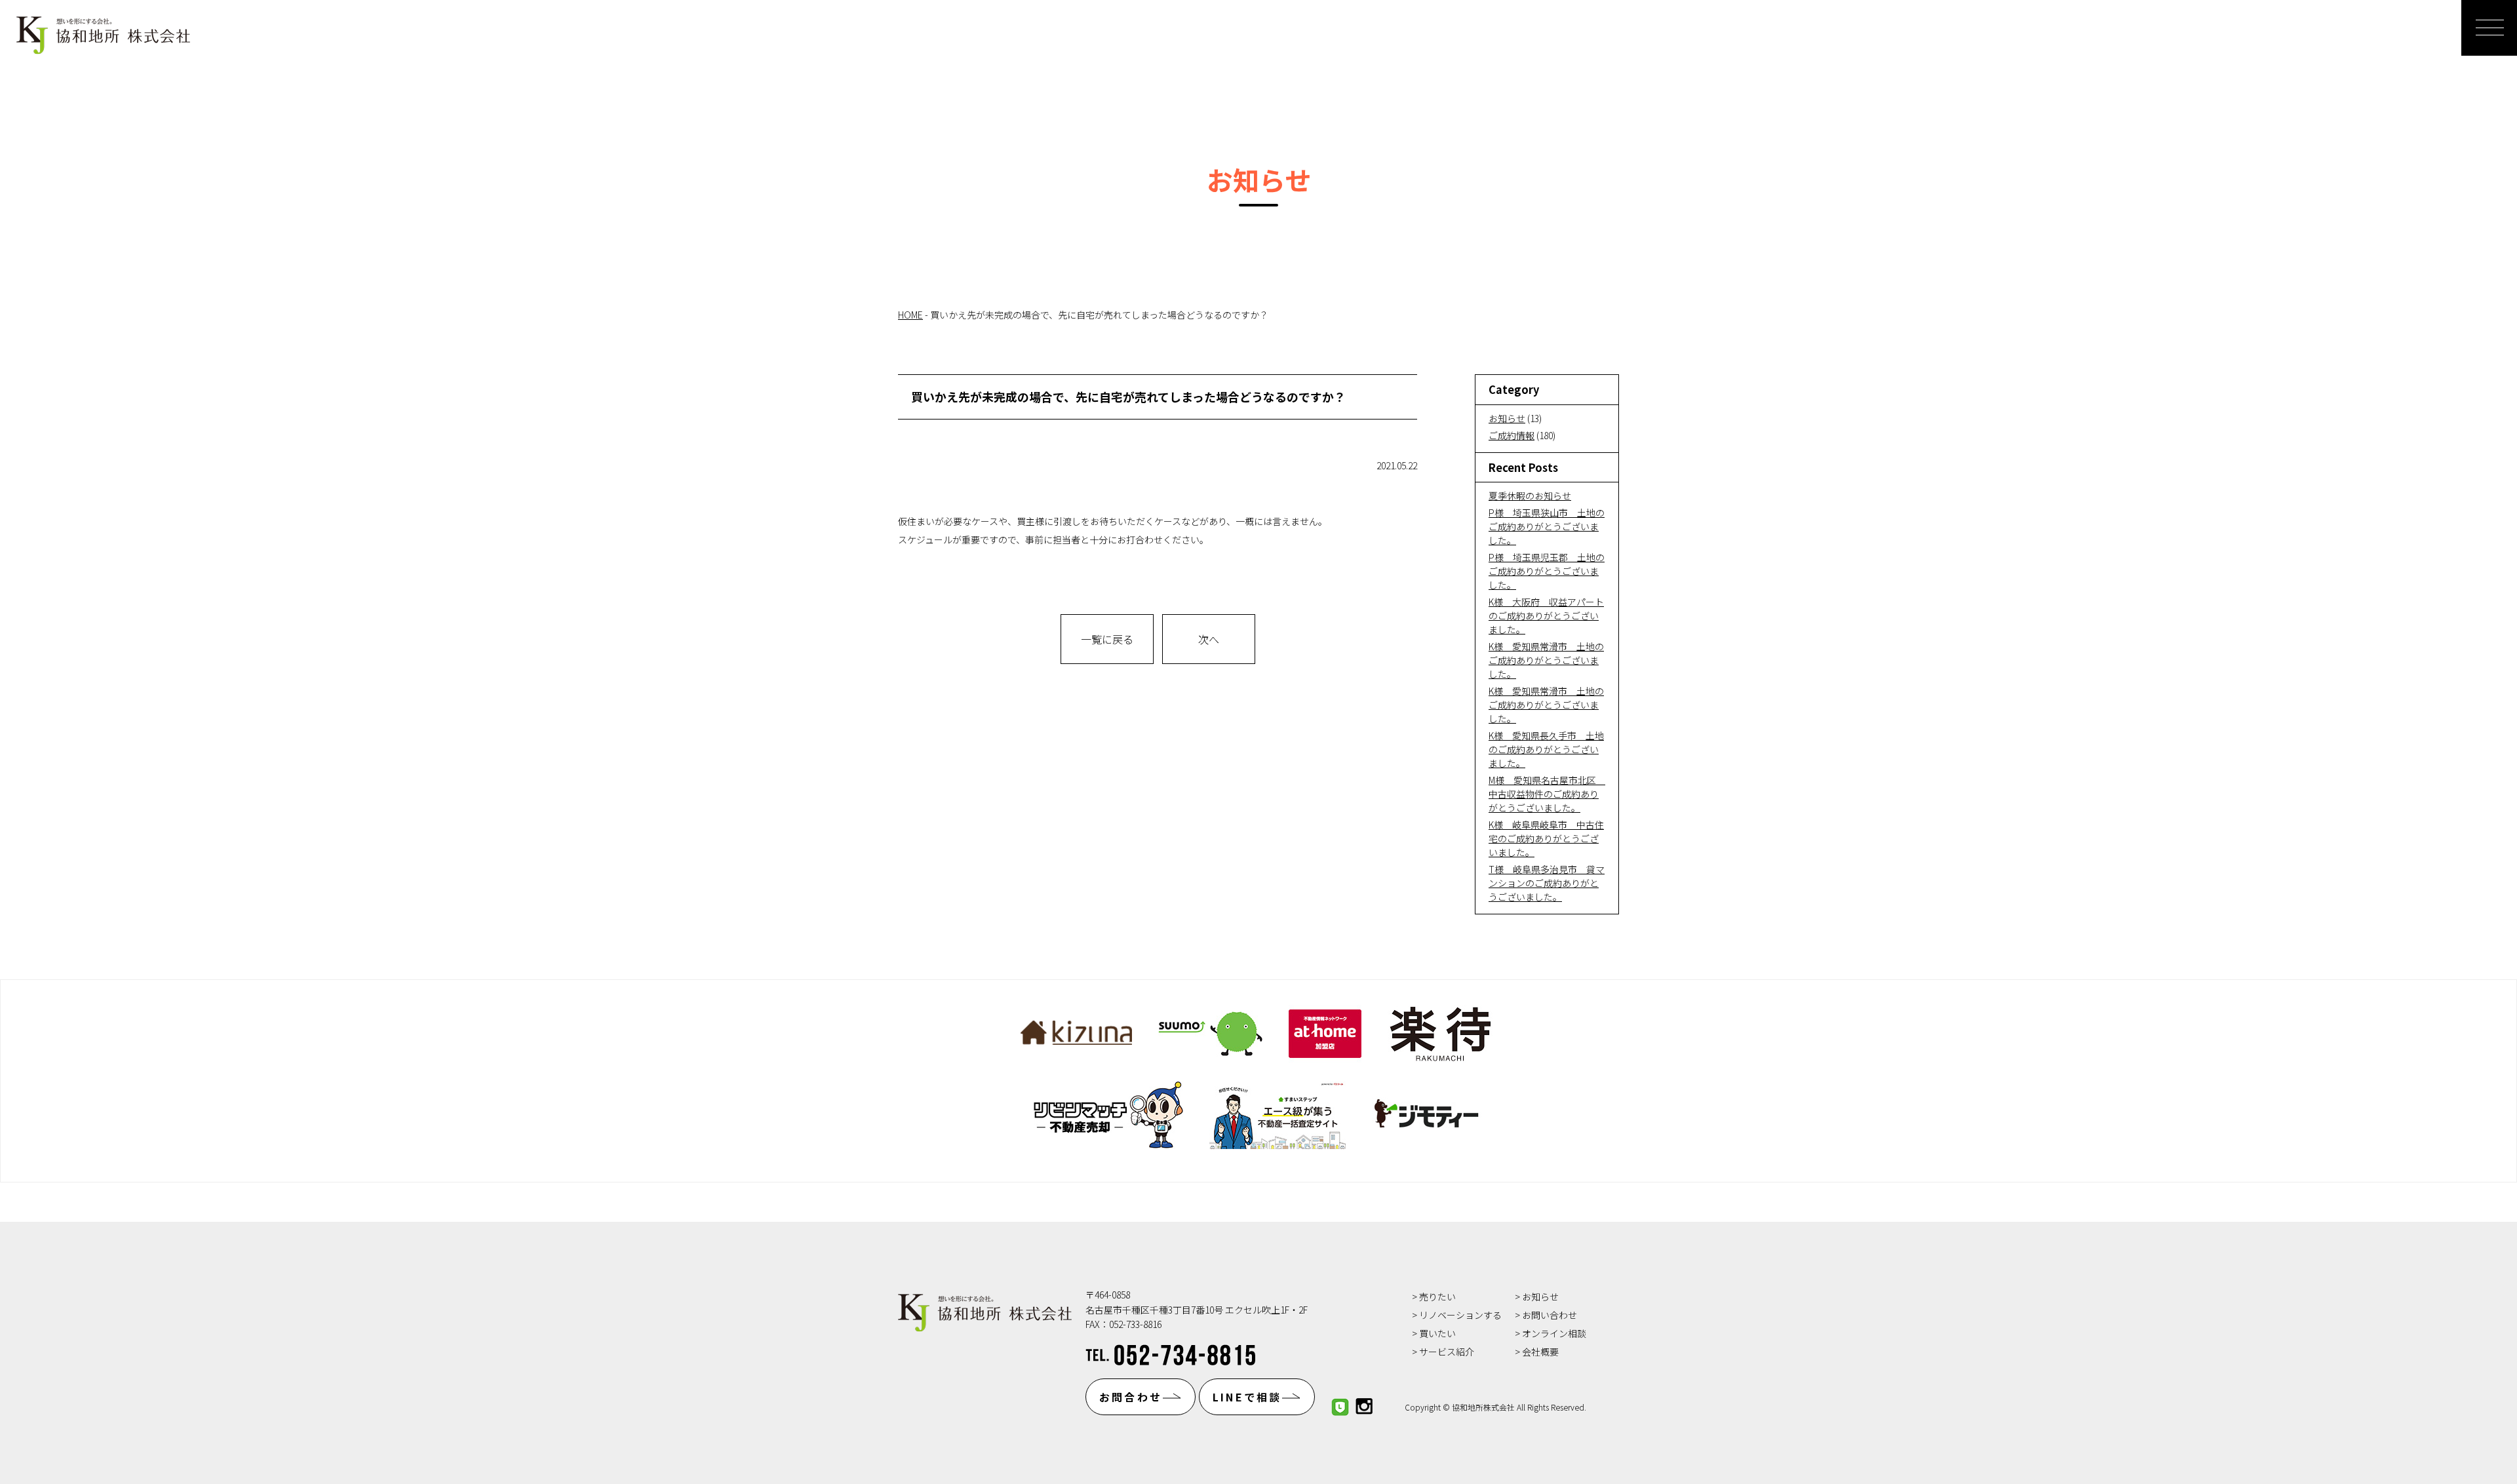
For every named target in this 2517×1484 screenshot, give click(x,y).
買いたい (1437, 1333)
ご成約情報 (1512, 435)
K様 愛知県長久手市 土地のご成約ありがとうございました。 (1546, 749)
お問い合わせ (1550, 1315)
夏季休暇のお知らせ (1530, 496)
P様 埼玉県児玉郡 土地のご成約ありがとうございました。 (1547, 571)
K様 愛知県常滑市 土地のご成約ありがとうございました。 (1546, 660)
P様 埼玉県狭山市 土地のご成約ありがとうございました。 (1547, 526)
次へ (1209, 639)
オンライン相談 (1554, 1333)
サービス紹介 (1447, 1352)
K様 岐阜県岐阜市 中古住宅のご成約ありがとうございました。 (1546, 838)
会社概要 (1540, 1352)
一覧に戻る (1107, 639)
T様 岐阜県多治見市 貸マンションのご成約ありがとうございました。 (1547, 883)
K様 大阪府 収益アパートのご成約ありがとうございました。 (1546, 615)
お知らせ (1507, 418)
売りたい (1437, 1297)
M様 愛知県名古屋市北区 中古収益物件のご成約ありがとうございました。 (1547, 794)
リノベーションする (1460, 1315)
